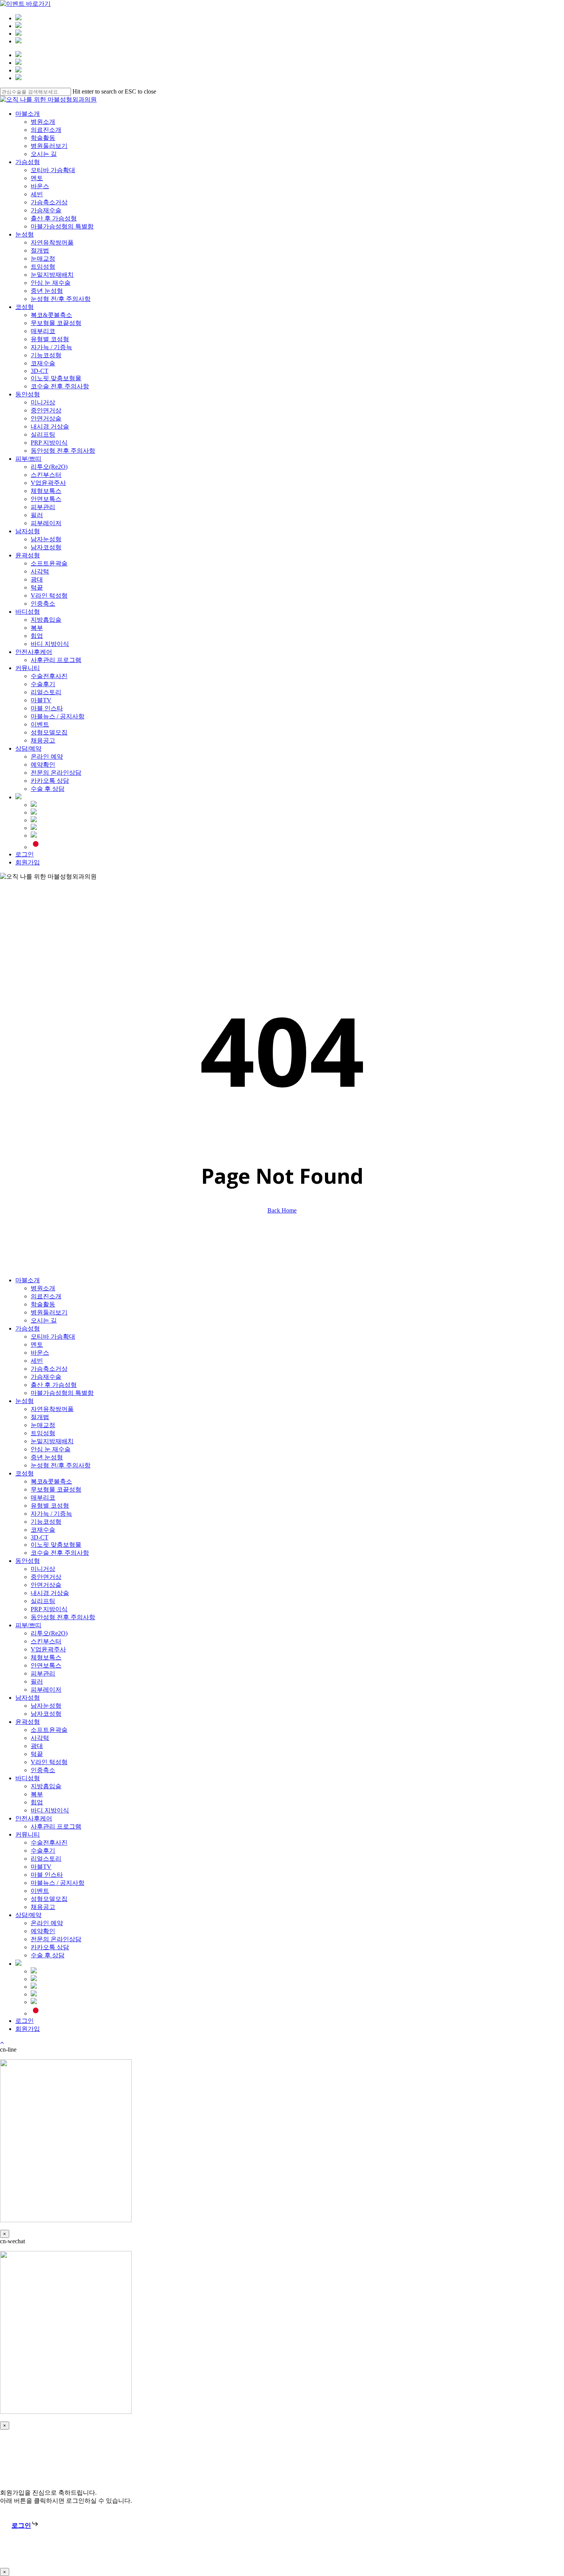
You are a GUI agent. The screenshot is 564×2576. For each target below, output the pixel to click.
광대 (37, 1746)
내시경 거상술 (50, 1593)
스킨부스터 (46, 1641)
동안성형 (28, 1561)
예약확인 (43, 1931)
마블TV (41, 1867)
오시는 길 (44, 1320)
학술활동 (43, 1304)
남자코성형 (46, 1714)
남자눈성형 (46, 1706)
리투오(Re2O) (49, 1633)
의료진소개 (46, 1296)
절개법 (40, 1417)
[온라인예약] (18, 26)
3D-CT (40, 1537)
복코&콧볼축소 (51, 1481)
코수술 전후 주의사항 (60, 1553)
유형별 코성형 (50, 1506)
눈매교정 (43, 1425)
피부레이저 (46, 1690)
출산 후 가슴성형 (54, 1385)
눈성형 (25, 1401)
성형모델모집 (49, 1899)
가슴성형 (28, 1328)
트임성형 (43, 1433)
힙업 (37, 1802)
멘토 (37, 1345)
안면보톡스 (46, 1665)
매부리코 (43, 1497)
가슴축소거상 (49, 1369)
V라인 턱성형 (49, 1762)
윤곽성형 (28, 1722)
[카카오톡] (18, 18)
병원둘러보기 (49, 1312)
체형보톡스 (46, 1657)
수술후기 (43, 1851)
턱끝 (37, 1754)
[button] (25, 2526)
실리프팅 (43, 1601)
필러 (37, 1681)
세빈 (37, 1361)
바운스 (40, 1353)
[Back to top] (2, 2043)
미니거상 (43, 1569)
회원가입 (28, 2029)
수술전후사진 (49, 1842)
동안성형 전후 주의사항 (63, 1617)
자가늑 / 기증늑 (51, 1514)
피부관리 (43, 1673)
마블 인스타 (47, 1875)
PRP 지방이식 (49, 1609)
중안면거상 (46, 1577)
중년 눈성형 (47, 1457)
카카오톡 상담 (50, 1947)
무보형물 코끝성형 (56, 1489)
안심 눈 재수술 (51, 1449)
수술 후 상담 (48, 1955)
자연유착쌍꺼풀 (52, 1409)
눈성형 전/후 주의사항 (61, 1465)
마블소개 (28, 1280)
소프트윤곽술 (49, 1730)
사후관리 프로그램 (56, 1826)
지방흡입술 (46, 1786)
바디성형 (28, 1778)
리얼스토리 (46, 1859)
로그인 (25, 2021)
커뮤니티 (28, 1834)
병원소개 (43, 1288)
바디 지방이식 (50, 1810)
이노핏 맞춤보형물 (56, 1545)
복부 (37, 1794)
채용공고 (43, 1907)
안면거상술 (46, 1585)
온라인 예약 (47, 1923)
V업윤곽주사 (48, 1649)
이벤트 (40, 1891)
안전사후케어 (34, 1818)
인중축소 (43, 1770)
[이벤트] (18, 34)
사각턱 (40, 1738)
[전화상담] (18, 41)
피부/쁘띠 (28, 1625)
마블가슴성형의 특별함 (62, 1393)
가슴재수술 (46, 1377)
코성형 (25, 1473)
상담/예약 (28, 1915)
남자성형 (28, 1698)
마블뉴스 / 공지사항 (58, 1883)
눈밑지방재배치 (52, 1441)
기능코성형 (46, 1522)
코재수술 (43, 1530)
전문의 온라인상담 (56, 1939)
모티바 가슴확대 (53, 1336)
